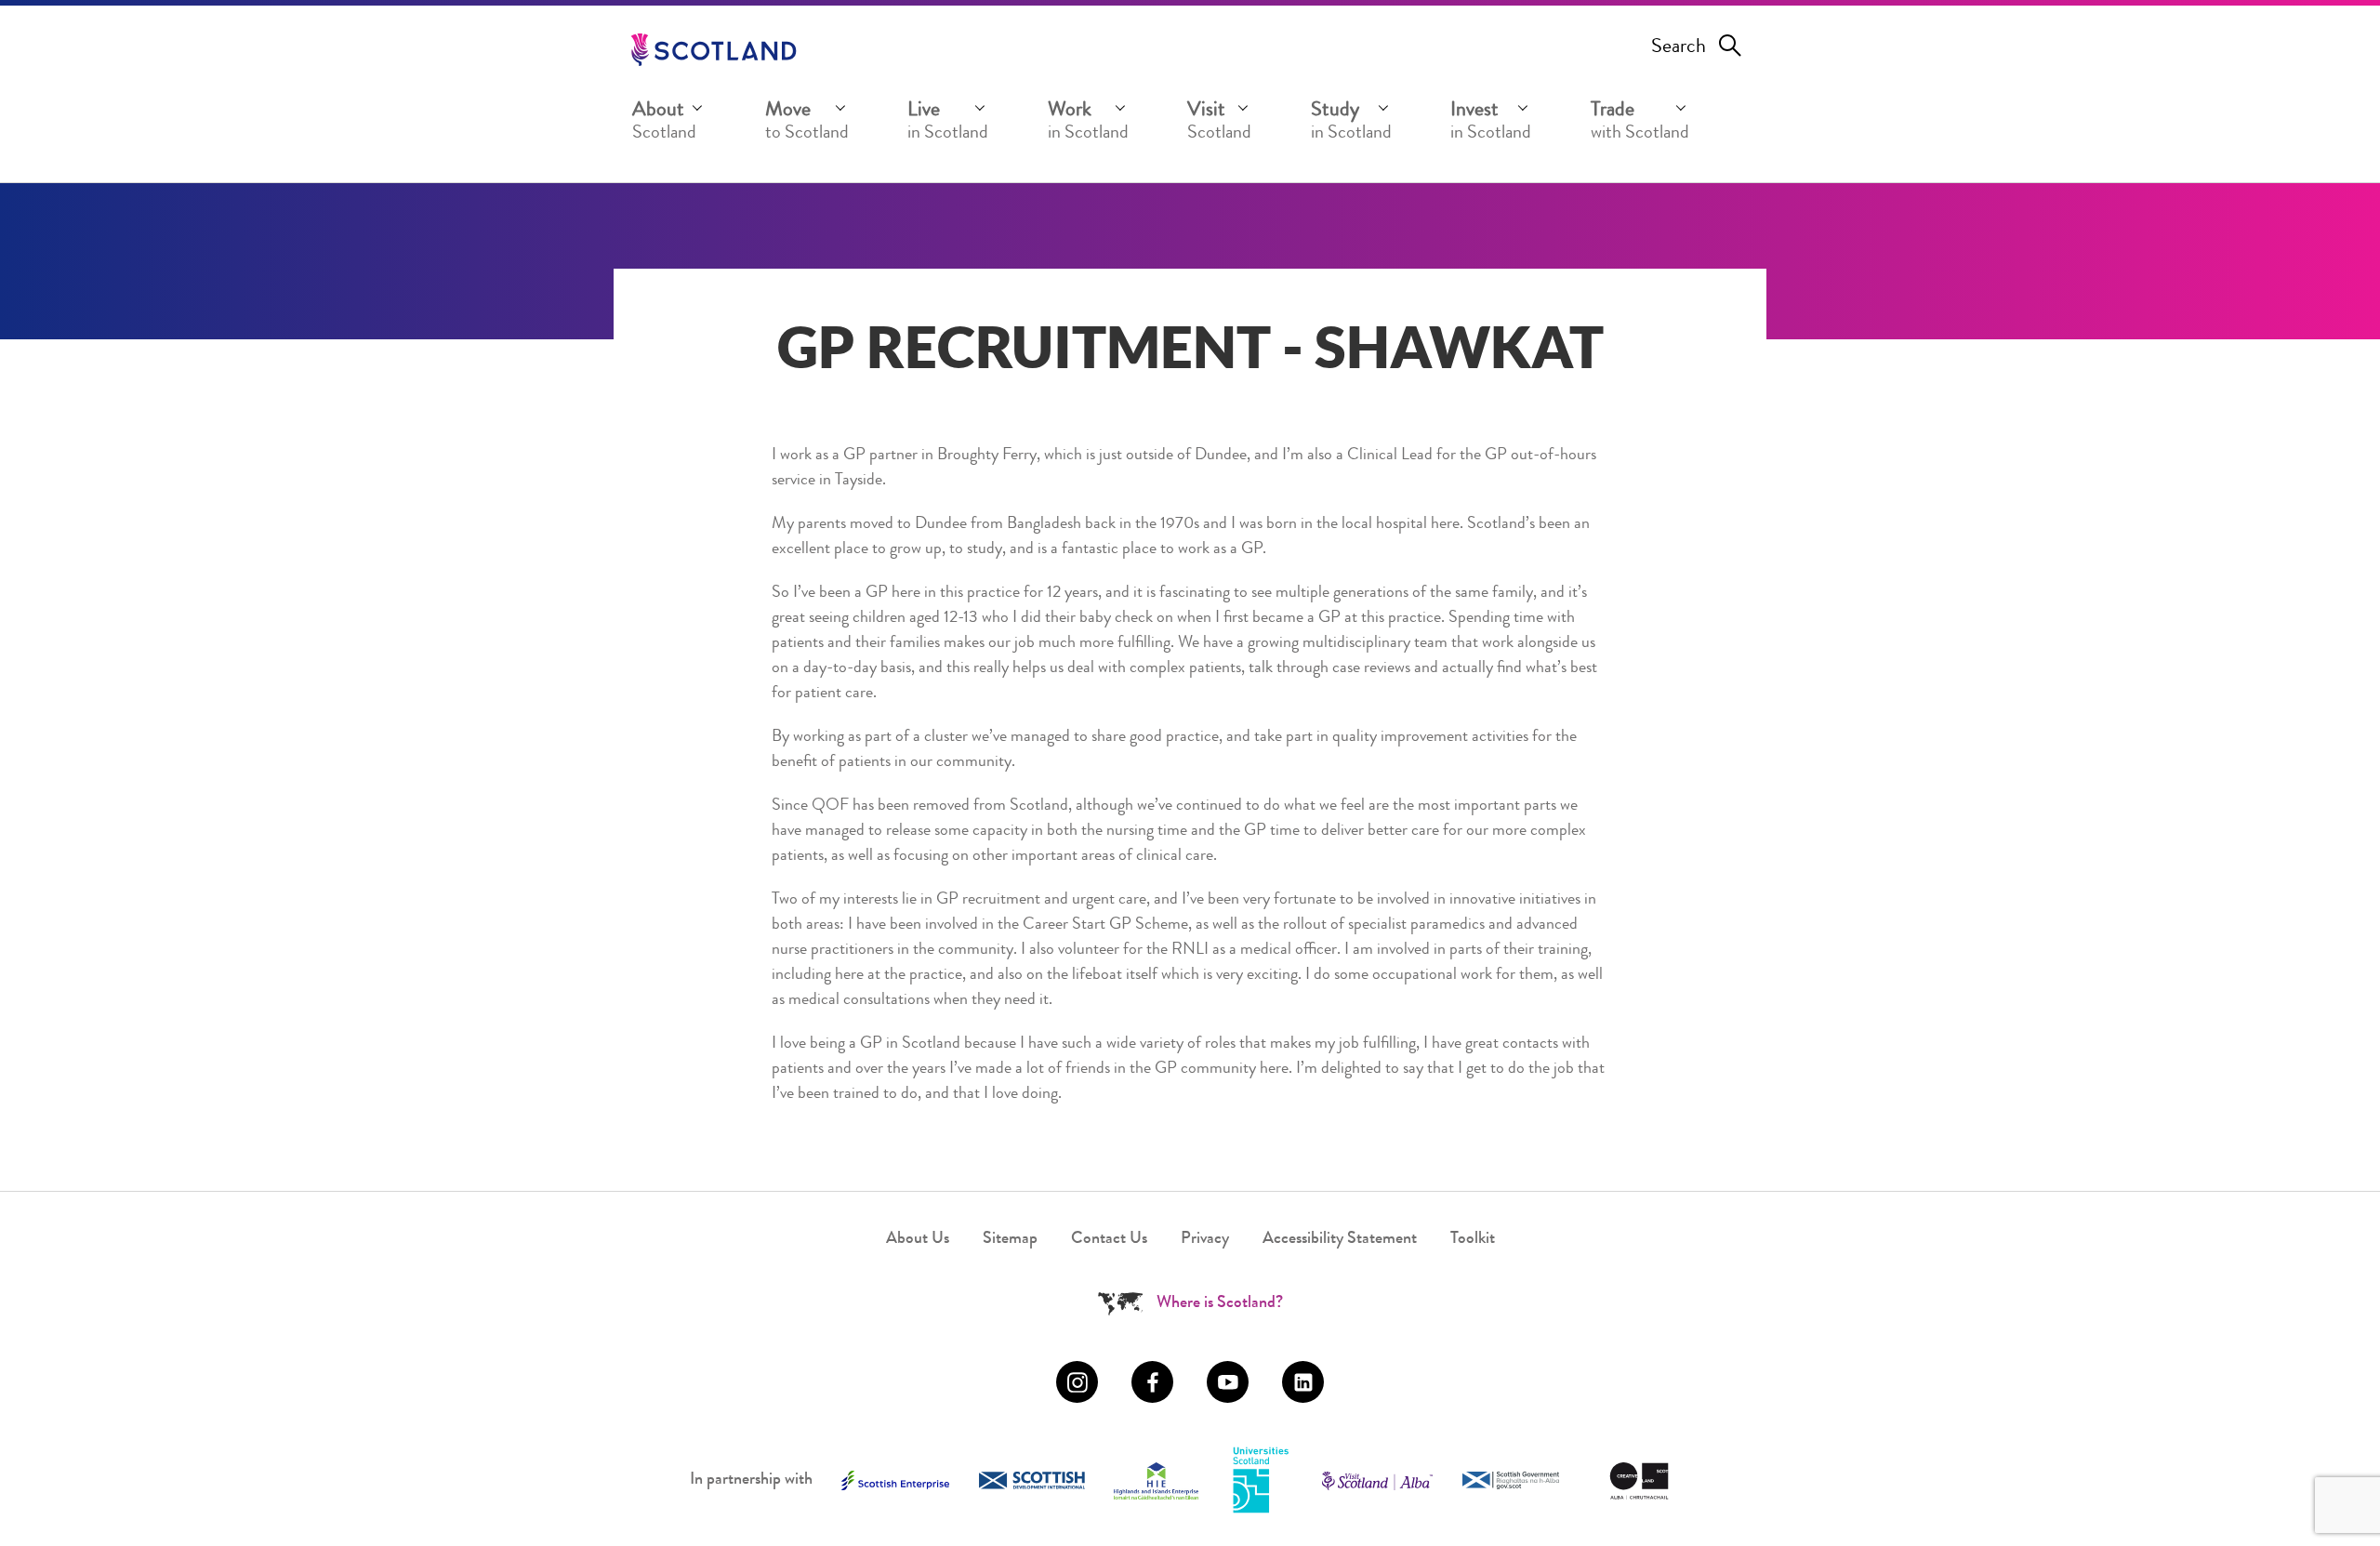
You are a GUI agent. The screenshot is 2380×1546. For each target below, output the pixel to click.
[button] (669, 125)
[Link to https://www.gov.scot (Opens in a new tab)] (1511, 1480)
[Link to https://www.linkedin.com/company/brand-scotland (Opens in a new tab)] (1303, 1382)
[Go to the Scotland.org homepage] (714, 50)
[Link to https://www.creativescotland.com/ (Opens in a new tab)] (1639, 1481)
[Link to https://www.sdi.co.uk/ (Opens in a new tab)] (1032, 1480)
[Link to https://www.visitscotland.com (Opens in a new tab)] (1377, 1481)
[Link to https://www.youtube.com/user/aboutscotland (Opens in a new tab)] (1228, 1382)
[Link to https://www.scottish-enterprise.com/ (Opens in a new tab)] (895, 1480)
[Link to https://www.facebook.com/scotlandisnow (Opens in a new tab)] (1152, 1382)
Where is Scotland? (1220, 1303)
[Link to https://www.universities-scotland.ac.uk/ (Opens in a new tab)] (1261, 1481)
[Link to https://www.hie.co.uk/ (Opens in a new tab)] (1156, 1481)
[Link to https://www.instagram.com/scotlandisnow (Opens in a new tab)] (1077, 1382)
